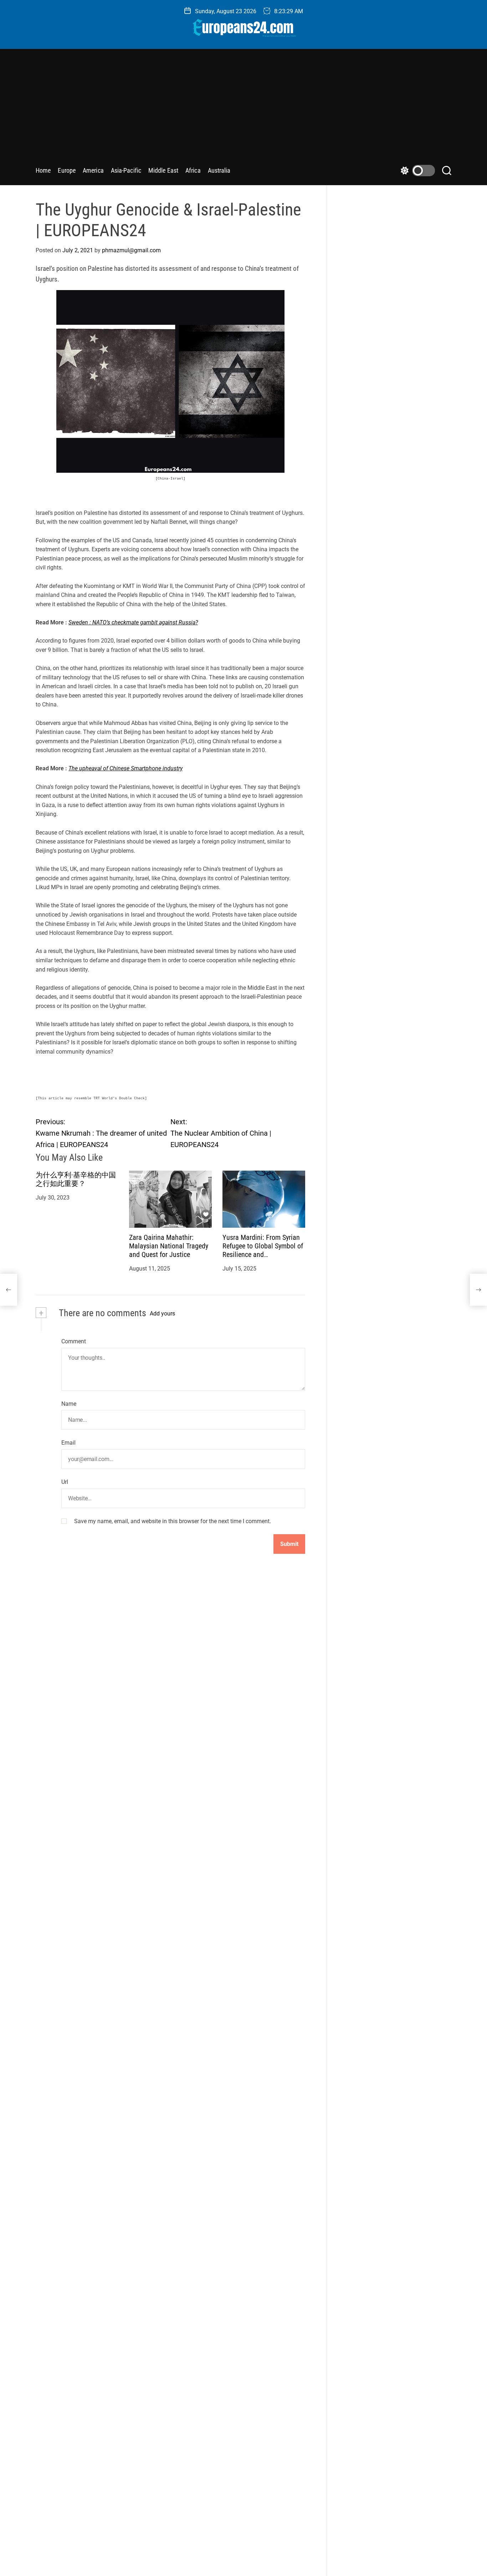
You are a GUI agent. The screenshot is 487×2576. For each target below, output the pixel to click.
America (93, 170)
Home (43, 170)
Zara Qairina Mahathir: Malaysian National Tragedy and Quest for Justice (169, 1246)
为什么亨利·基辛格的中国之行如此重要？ (76, 1179)
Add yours (162, 1314)
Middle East (163, 170)
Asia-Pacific (126, 170)
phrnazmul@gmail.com (131, 250)
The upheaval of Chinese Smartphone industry (125, 768)
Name (69, 1403)
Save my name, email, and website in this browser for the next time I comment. (173, 1521)
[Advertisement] (243, 110)
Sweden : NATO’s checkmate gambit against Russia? (133, 622)
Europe (67, 170)
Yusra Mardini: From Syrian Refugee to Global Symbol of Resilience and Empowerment (263, 1250)
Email (68, 1443)
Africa (193, 170)
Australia (219, 170)
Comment (74, 1341)
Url (65, 1482)
